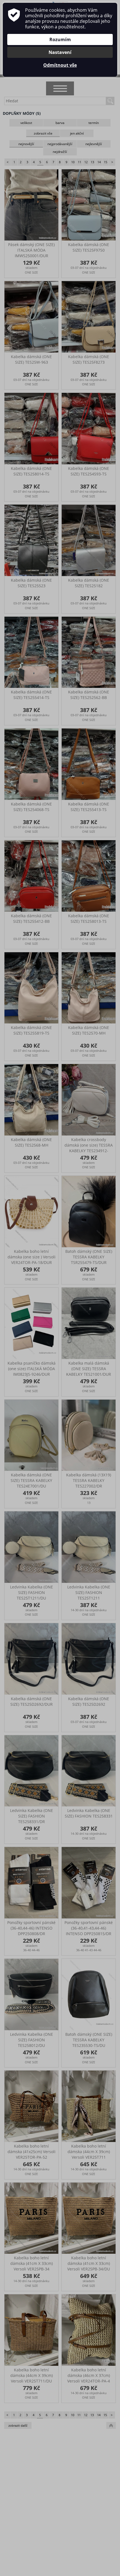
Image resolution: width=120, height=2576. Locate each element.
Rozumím (60, 39)
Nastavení (60, 52)
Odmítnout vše (60, 65)
